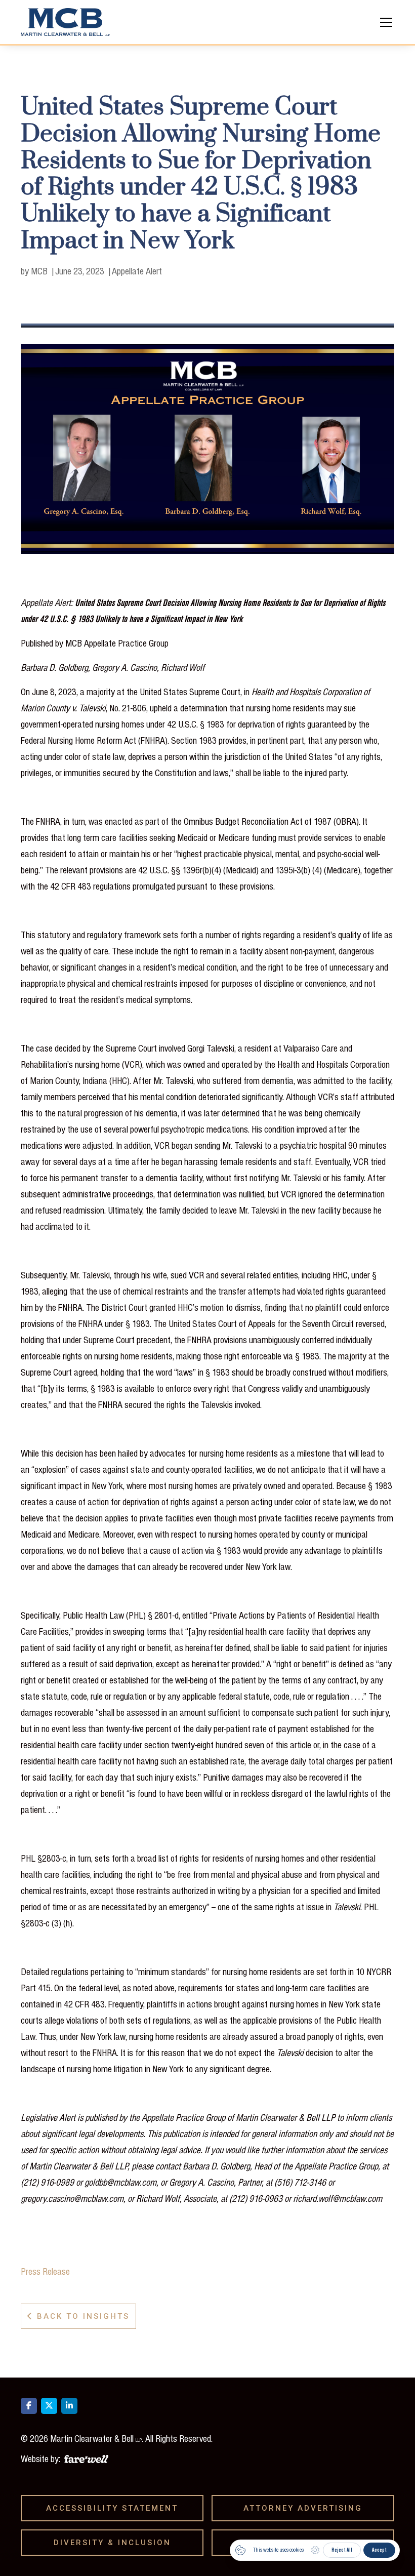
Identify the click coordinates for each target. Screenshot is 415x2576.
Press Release (45, 2271)
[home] (65, 22)
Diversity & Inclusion (116, 2543)
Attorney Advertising (306, 2508)
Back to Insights (78, 2316)
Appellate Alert (137, 271)
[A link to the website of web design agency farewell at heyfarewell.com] (86, 2458)
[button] (384, 22)
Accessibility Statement (116, 2508)
